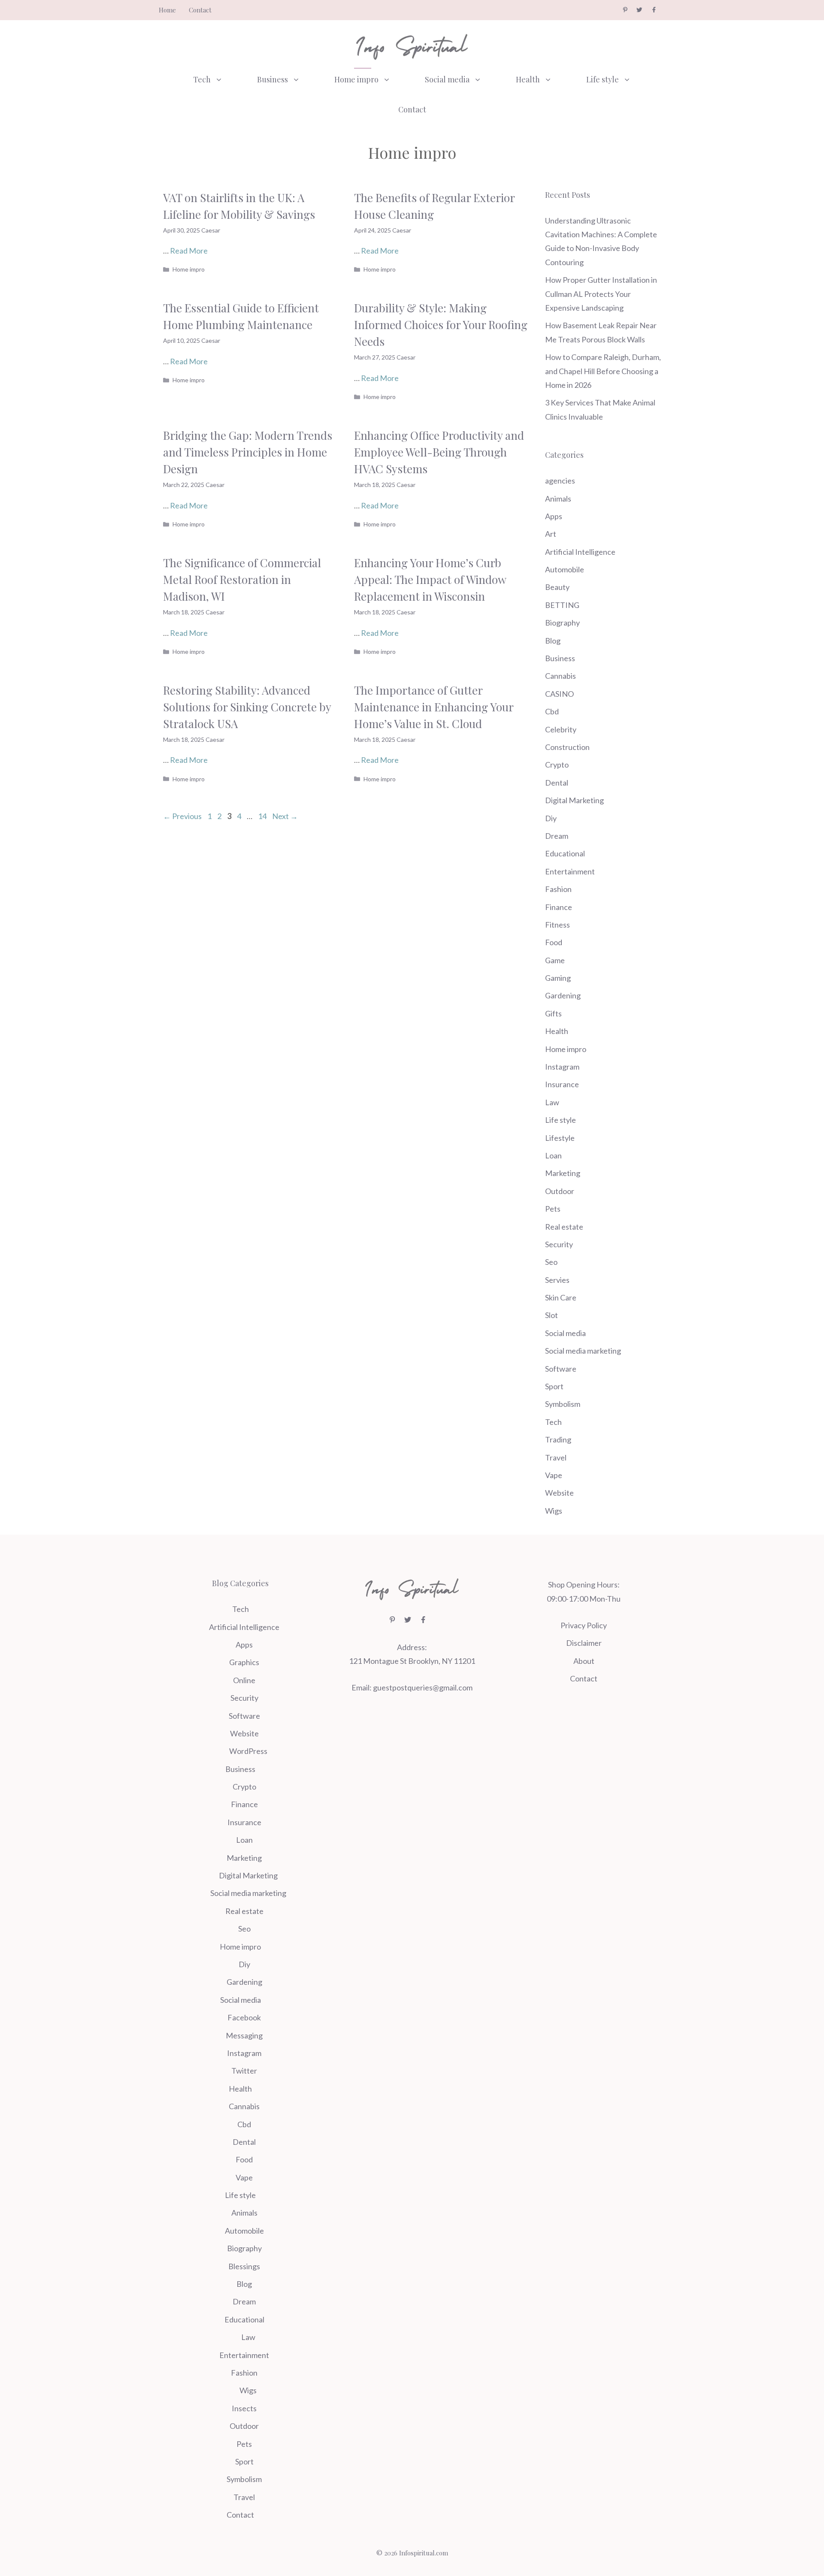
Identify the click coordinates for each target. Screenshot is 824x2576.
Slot (551, 1315)
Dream (557, 836)
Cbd (552, 711)
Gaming (558, 978)
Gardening (563, 995)
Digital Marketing (574, 800)
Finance (559, 907)
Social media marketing (583, 1351)
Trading (558, 1439)
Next (285, 816)
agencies (560, 481)
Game (555, 960)
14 (263, 816)
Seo (551, 1262)
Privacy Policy (584, 1625)
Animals (558, 499)
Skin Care (561, 1297)
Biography (562, 623)
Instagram (562, 1067)
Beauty (557, 587)
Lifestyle (560, 1138)
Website (559, 1493)
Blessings (244, 2266)
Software (561, 1369)
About (584, 1661)
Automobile (565, 569)
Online (244, 1680)
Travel (556, 1457)
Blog (553, 641)
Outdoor (560, 1191)
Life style (603, 79)
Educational (565, 853)
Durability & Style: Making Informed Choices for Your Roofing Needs (441, 325)
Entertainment (570, 871)
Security (559, 1244)
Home (167, 10)
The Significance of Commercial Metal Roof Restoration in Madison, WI (242, 579)
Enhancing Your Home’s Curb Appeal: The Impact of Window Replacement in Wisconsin (430, 579)
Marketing (563, 1173)
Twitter (244, 2071)
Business (273, 79)
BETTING (562, 605)
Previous (182, 816)
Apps (554, 516)
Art (551, 534)
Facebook (244, 2017)
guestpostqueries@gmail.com (423, 1687)
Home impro (356, 79)
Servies (557, 1280)
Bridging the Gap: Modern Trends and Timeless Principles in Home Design (248, 452)
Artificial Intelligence (580, 552)
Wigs (554, 1511)
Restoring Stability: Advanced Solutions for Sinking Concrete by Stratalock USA (247, 707)
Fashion (558, 889)
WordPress (248, 1751)
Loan (553, 1155)
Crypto (557, 765)
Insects (244, 2408)
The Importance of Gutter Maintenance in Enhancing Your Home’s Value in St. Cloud (434, 707)
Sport (554, 1386)
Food (554, 942)
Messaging (244, 2035)
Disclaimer (584, 1643)
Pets (553, 1209)
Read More (189, 251)
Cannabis (560, 676)
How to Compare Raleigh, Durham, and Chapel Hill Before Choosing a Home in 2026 (603, 371)
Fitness (557, 925)
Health (528, 79)
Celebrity (561, 729)
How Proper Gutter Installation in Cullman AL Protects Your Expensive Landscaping (601, 294)
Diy (551, 818)
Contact (200, 10)
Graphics (244, 1662)
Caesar (211, 230)
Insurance (562, 1084)
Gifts (553, 1013)
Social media (447, 79)
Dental (557, 783)
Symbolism (563, 1404)
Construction (567, 747)
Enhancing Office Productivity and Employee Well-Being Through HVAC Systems (439, 452)
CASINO (559, 694)
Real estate (564, 1227)
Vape (554, 1475)
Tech (202, 79)
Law (552, 1102)
